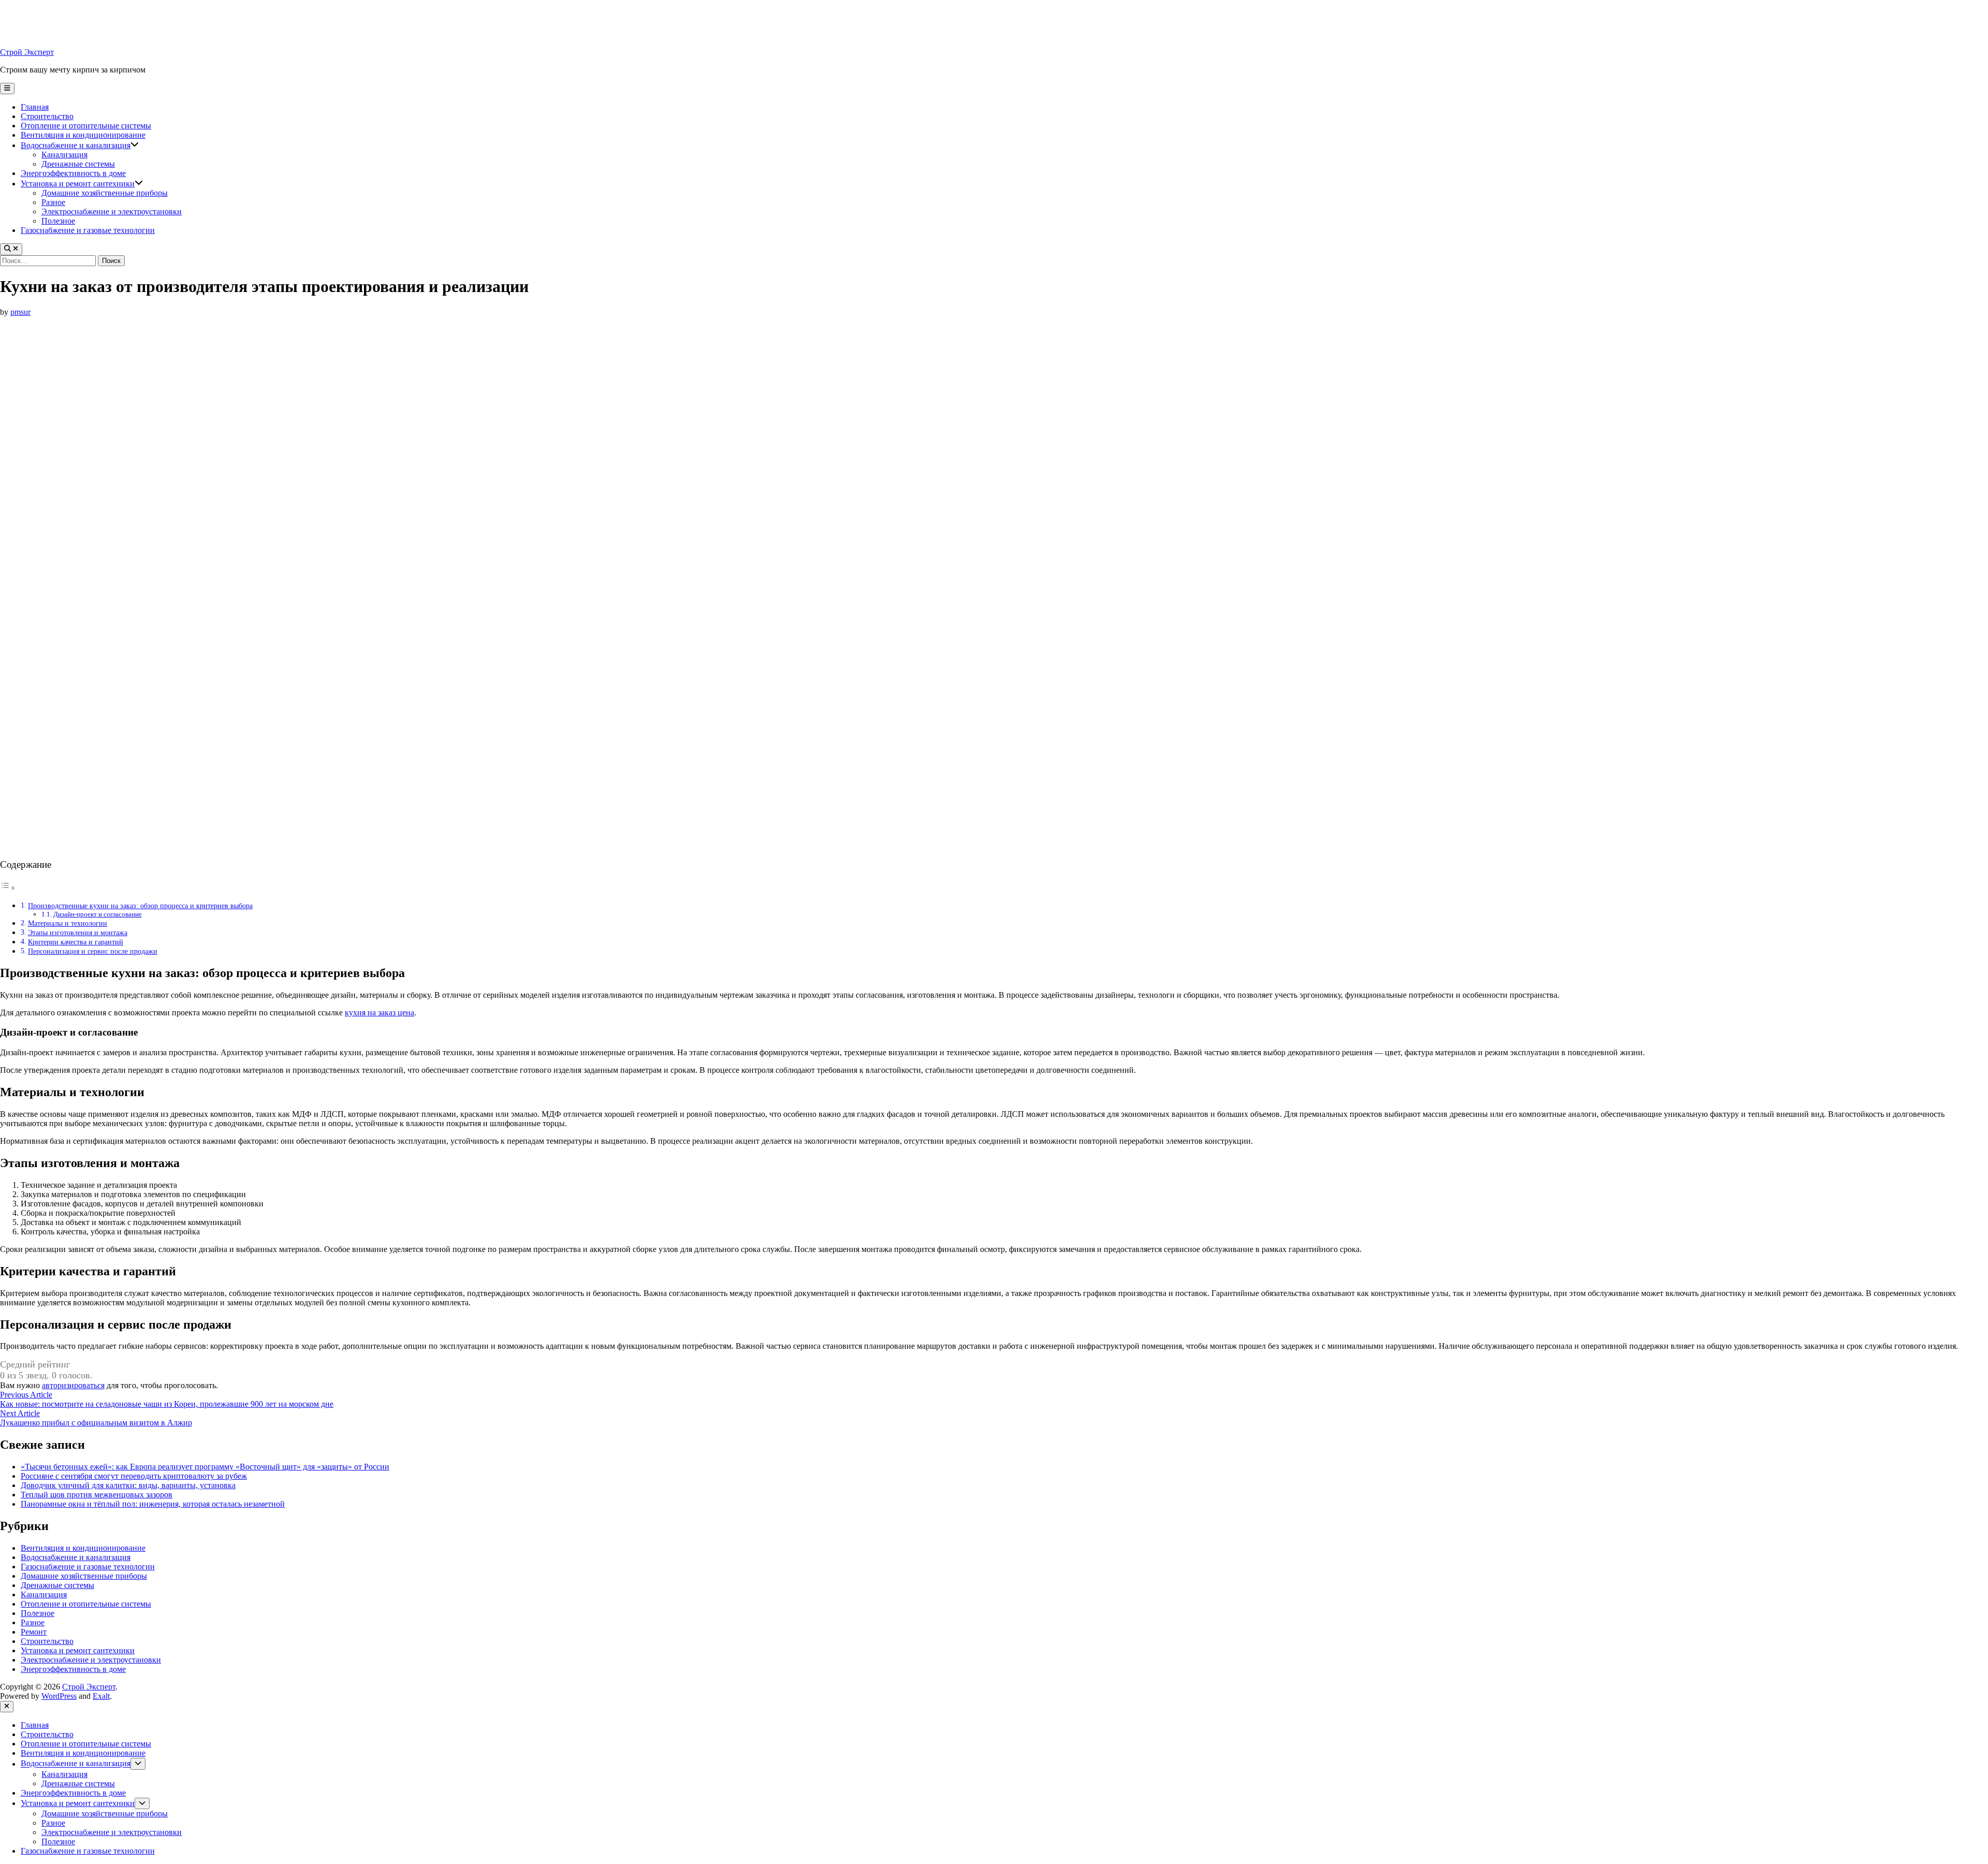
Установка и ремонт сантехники (78, 184)
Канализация (64, 155)
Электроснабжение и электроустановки (112, 212)
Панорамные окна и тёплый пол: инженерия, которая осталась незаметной (153, 1504)
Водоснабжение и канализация (76, 145)
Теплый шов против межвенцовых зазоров (97, 1495)
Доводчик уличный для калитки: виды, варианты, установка (128, 1485)
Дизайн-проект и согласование (98, 914)
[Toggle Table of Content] (8, 888)
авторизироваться (73, 1385)
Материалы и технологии (68, 923)
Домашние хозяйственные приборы (105, 193)
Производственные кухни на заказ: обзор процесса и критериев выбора (140, 906)
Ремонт (34, 1632)
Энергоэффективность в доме (73, 173)
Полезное (58, 221)
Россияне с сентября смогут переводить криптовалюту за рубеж (134, 1476)
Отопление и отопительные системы (86, 126)
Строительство (47, 116)
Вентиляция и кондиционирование (83, 135)
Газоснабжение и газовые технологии (88, 230)
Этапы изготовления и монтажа (78, 933)
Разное (53, 202)
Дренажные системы (78, 164)
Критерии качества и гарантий (76, 942)
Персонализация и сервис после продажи (93, 951)
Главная (35, 107)
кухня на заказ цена (379, 1013)
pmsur (20, 312)
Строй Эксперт (27, 52)
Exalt (101, 1696)
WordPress (59, 1696)
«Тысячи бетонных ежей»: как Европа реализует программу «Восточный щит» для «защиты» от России (205, 1467)
